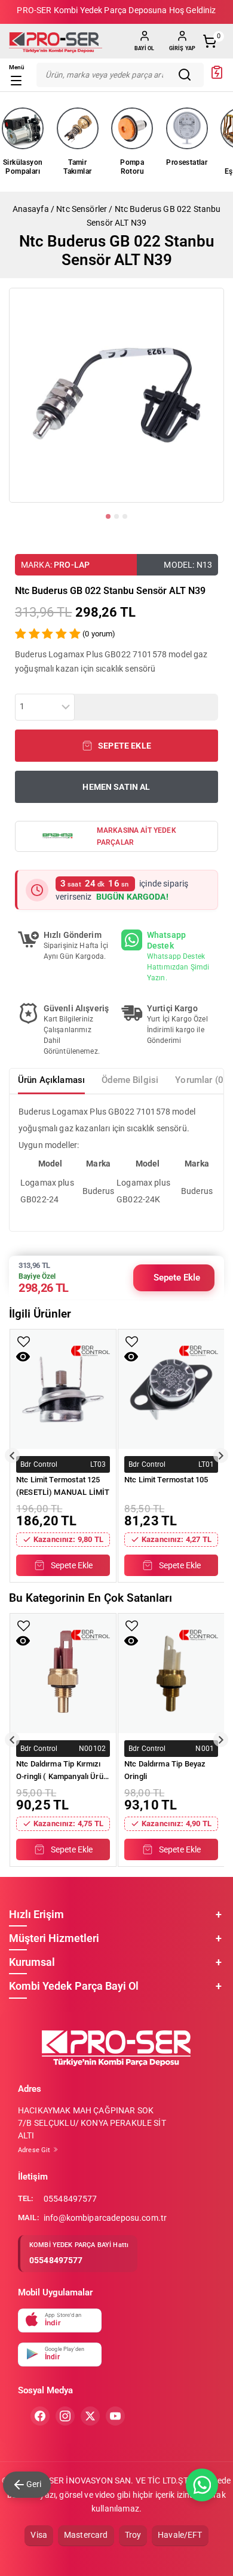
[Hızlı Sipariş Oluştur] (217, 76)
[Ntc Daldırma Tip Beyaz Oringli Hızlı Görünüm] (131, 1641)
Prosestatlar (187, 162)
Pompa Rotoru (132, 167)
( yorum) (99, 634)
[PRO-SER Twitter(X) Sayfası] (90, 2416)
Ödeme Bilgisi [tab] (130, 1080)
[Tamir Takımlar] (78, 128)
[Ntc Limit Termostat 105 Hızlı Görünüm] (131, 1357)
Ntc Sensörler (82, 209)
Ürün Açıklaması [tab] (51, 1080)
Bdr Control (39, 1464)
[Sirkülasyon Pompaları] (23, 128)
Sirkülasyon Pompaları (23, 167)
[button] (116, 746)
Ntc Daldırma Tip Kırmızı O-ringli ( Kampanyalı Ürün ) (62, 1771)
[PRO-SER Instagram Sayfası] (65, 2416)
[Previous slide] (12, 1456)
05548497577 (70, 2199)
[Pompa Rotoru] (132, 128)
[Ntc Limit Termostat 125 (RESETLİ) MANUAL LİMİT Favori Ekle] (24, 1342)
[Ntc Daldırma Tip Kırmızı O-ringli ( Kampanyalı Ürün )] (63, 1673)
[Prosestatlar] (187, 128)
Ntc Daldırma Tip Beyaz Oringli (165, 1770)
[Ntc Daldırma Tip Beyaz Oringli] (171, 1673)
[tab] (108, 516)
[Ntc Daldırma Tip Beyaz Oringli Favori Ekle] (132, 1626)
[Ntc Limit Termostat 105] (171, 1389)
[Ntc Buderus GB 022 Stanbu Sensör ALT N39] (116, 395)
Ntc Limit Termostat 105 (166, 1480)
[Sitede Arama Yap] (188, 75)
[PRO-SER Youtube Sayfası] (115, 2416)
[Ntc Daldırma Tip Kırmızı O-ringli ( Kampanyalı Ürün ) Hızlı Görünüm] (23, 1641)
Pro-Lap (72, 565)
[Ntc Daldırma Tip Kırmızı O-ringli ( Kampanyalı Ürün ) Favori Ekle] (24, 1626)
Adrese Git (35, 2150)
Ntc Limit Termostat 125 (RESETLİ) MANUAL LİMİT (63, 1486)
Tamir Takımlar (77, 167)
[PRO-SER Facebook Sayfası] (40, 2416)
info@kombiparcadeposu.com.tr (105, 2218)
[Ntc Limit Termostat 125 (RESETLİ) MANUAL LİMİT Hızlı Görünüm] (23, 1357)
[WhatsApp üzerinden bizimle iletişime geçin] (202, 2485)
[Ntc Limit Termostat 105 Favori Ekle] (132, 1342)
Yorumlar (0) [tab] (201, 1080)
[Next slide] (221, 1456)
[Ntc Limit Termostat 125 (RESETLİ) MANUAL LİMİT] (63, 1389)
